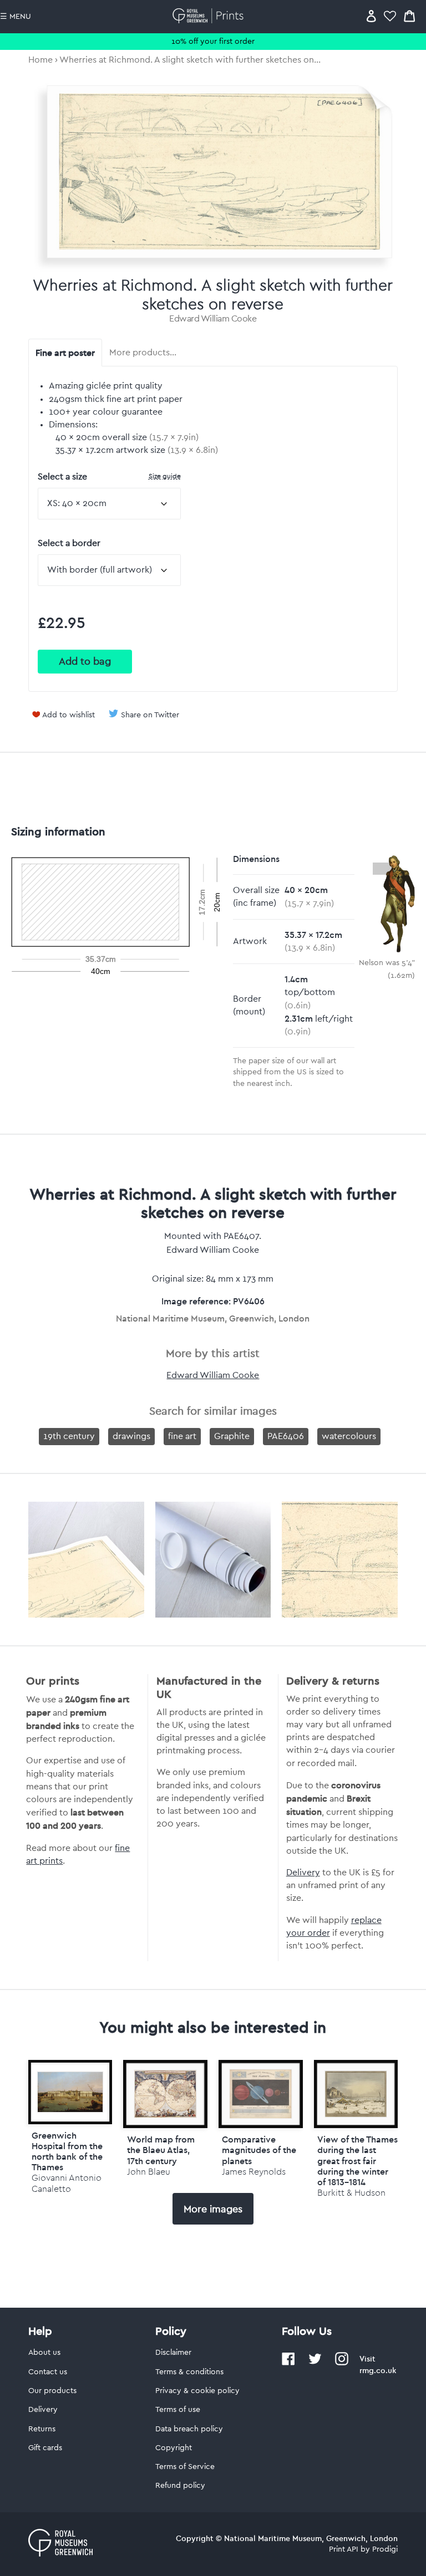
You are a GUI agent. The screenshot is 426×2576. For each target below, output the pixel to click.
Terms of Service (185, 2467)
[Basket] (409, 16)
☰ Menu (16, 17)
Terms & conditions (189, 2372)
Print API (344, 2549)
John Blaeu (149, 2172)
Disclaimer (173, 2353)
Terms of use (178, 2410)
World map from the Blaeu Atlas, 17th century (161, 2150)
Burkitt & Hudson (351, 2193)
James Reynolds (254, 2172)
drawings (131, 1436)
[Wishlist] (390, 16)
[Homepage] (210, 16)
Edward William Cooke (213, 319)
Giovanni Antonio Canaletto (67, 2183)
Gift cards (45, 2448)
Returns (42, 2429)
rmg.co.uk (378, 2370)
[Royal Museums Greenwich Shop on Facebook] (288, 2363)
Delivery (303, 1873)
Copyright (174, 2448)
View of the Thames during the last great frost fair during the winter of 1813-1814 (357, 2161)
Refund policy (180, 2486)
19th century (69, 1436)
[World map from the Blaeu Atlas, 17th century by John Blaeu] (165, 2094)
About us (44, 2353)
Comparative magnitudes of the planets (259, 2150)
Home (40, 60)
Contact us (48, 2372)
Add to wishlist (69, 715)
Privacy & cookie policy (197, 2391)
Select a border (69, 543)
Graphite (232, 1436)
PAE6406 (286, 1436)
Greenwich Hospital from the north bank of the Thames (67, 2151)
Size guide (165, 476)
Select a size (109, 476)
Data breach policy (189, 2429)
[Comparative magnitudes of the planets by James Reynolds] (261, 2094)
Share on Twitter (150, 715)
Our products (52, 2391)
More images (213, 2209)
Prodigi (385, 2549)
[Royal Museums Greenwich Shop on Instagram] (342, 2363)
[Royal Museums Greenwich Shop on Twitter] (315, 2363)
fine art (182, 1436)
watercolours (349, 1436)
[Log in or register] (371, 16)
